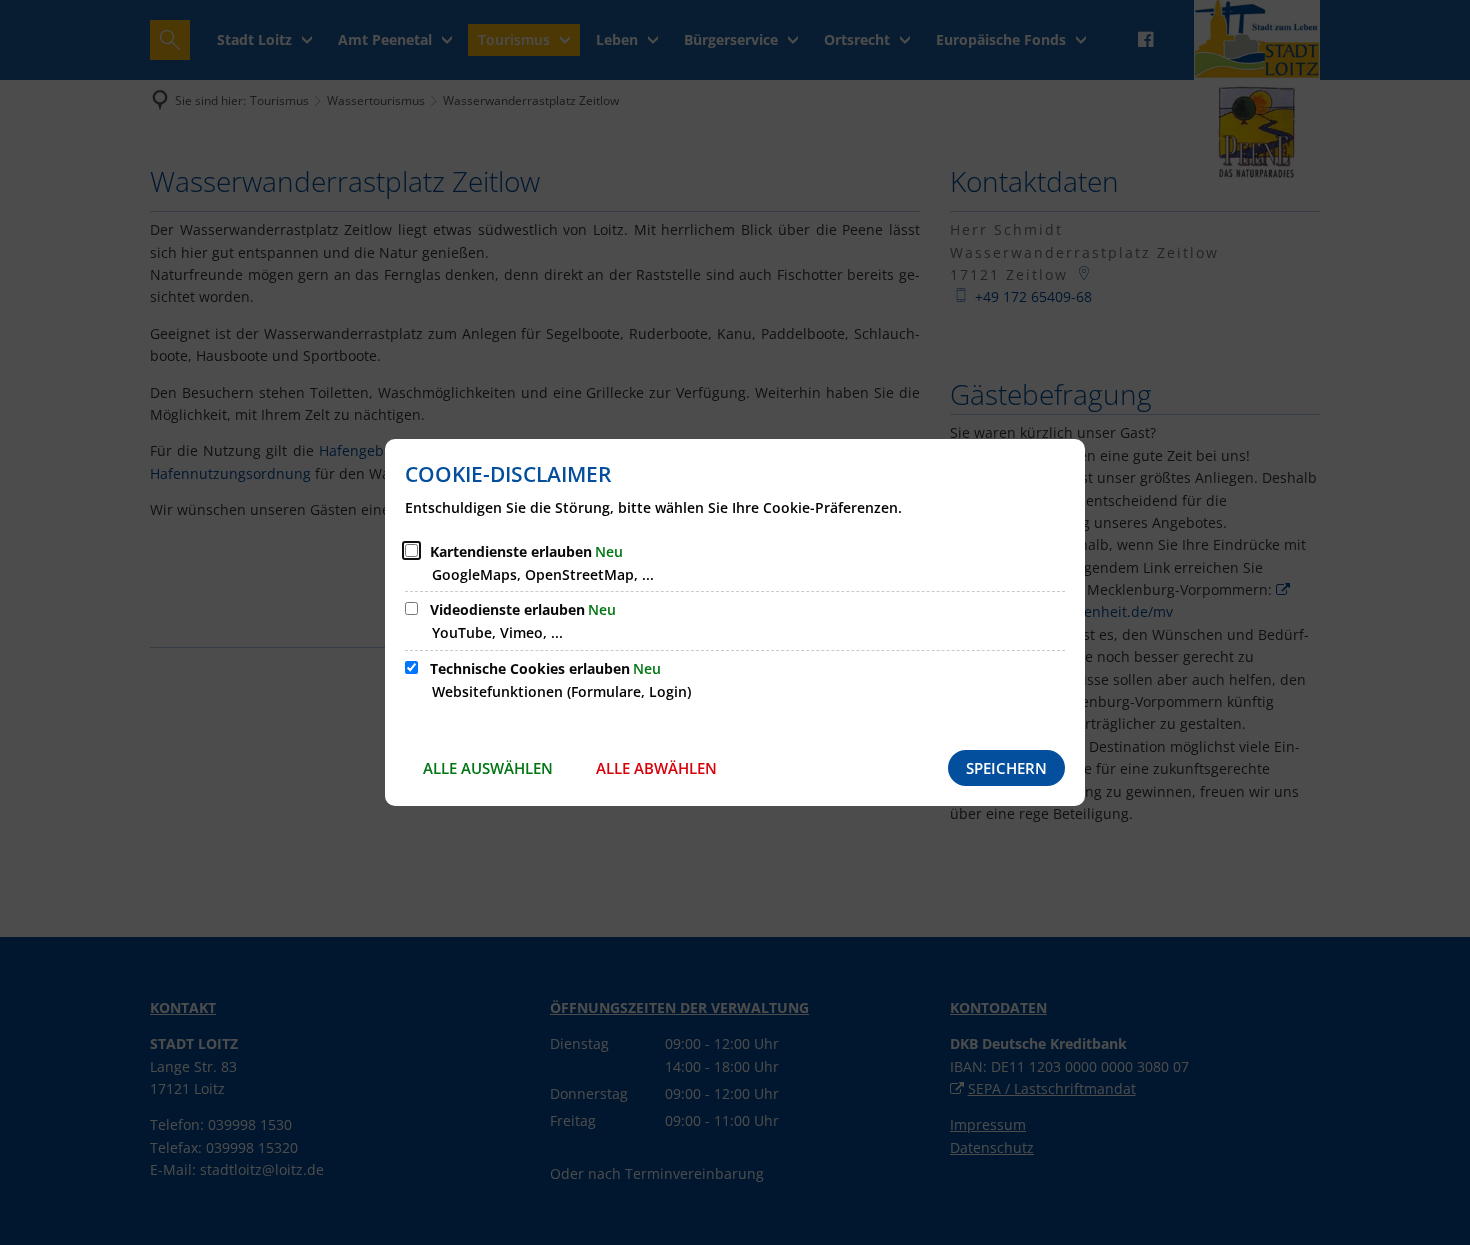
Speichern (1006, 768)
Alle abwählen (656, 768)
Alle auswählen (488, 768)
